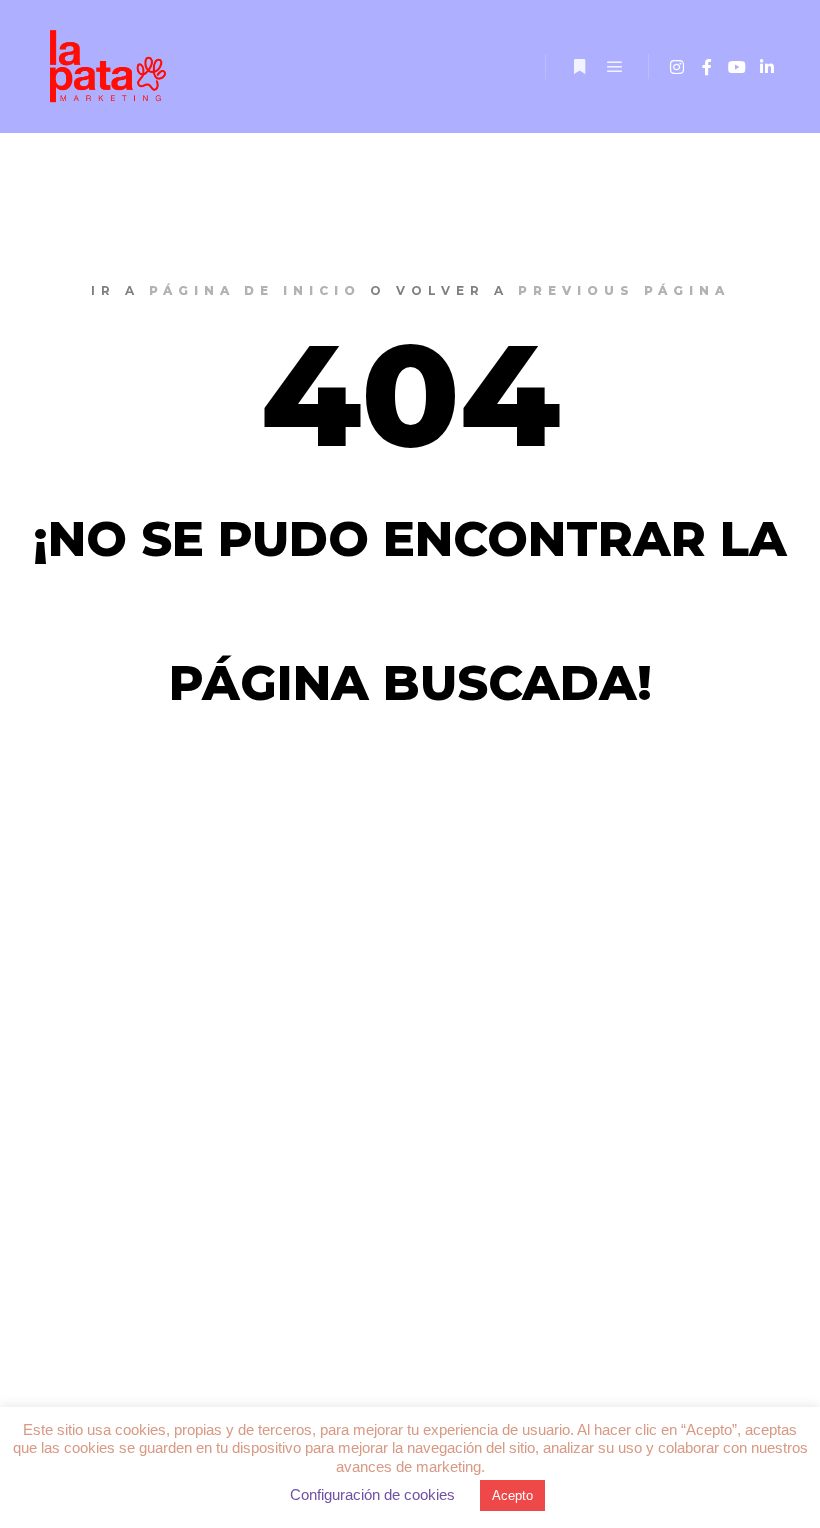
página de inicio (255, 290)
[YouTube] (737, 67)
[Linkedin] (767, 67)
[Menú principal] (615, 67)
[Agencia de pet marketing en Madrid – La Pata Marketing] (110, 66)
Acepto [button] (512, 1495)
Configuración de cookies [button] (372, 1494)
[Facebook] (707, 67)
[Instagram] (677, 67)
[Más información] (579, 67)
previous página (624, 290)
